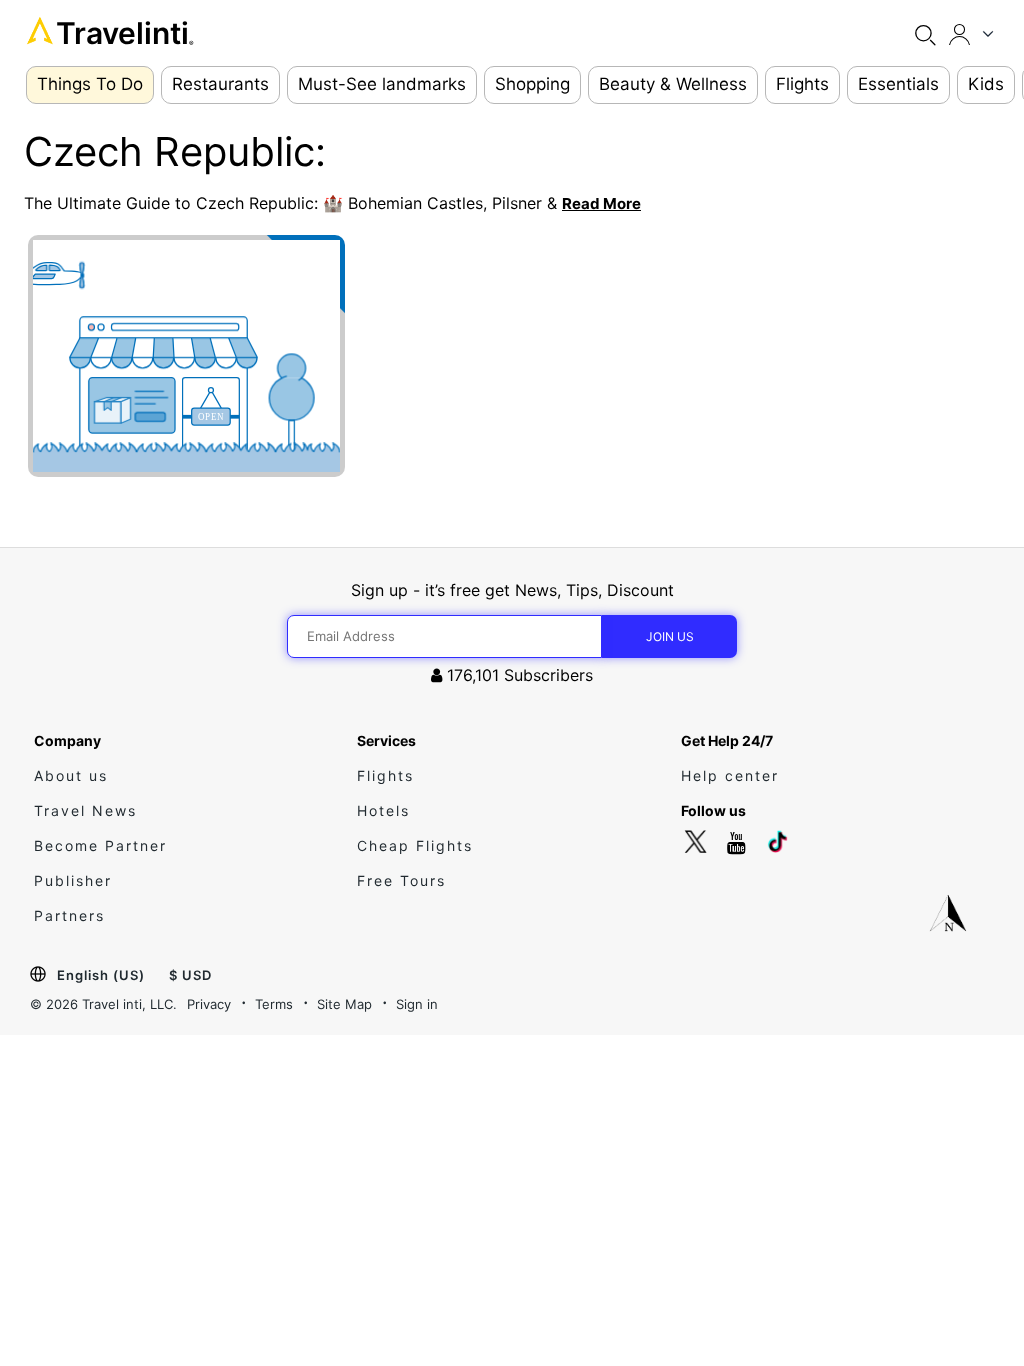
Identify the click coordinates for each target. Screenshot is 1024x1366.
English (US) (101, 975)
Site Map (344, 1004)
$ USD (190, 975)
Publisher (73, 880)
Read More (601, 203)
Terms (274, 1004)
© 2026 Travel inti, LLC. (103, 1004)
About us (71, 775)
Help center (730, 775)
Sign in (417, 1004)
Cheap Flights (415, 845)
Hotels (383, 810)
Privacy (209, 1004)
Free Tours (401, 880)
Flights (385, 775)
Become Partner (100, 845)
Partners (69, 915)
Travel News (85, 810)
